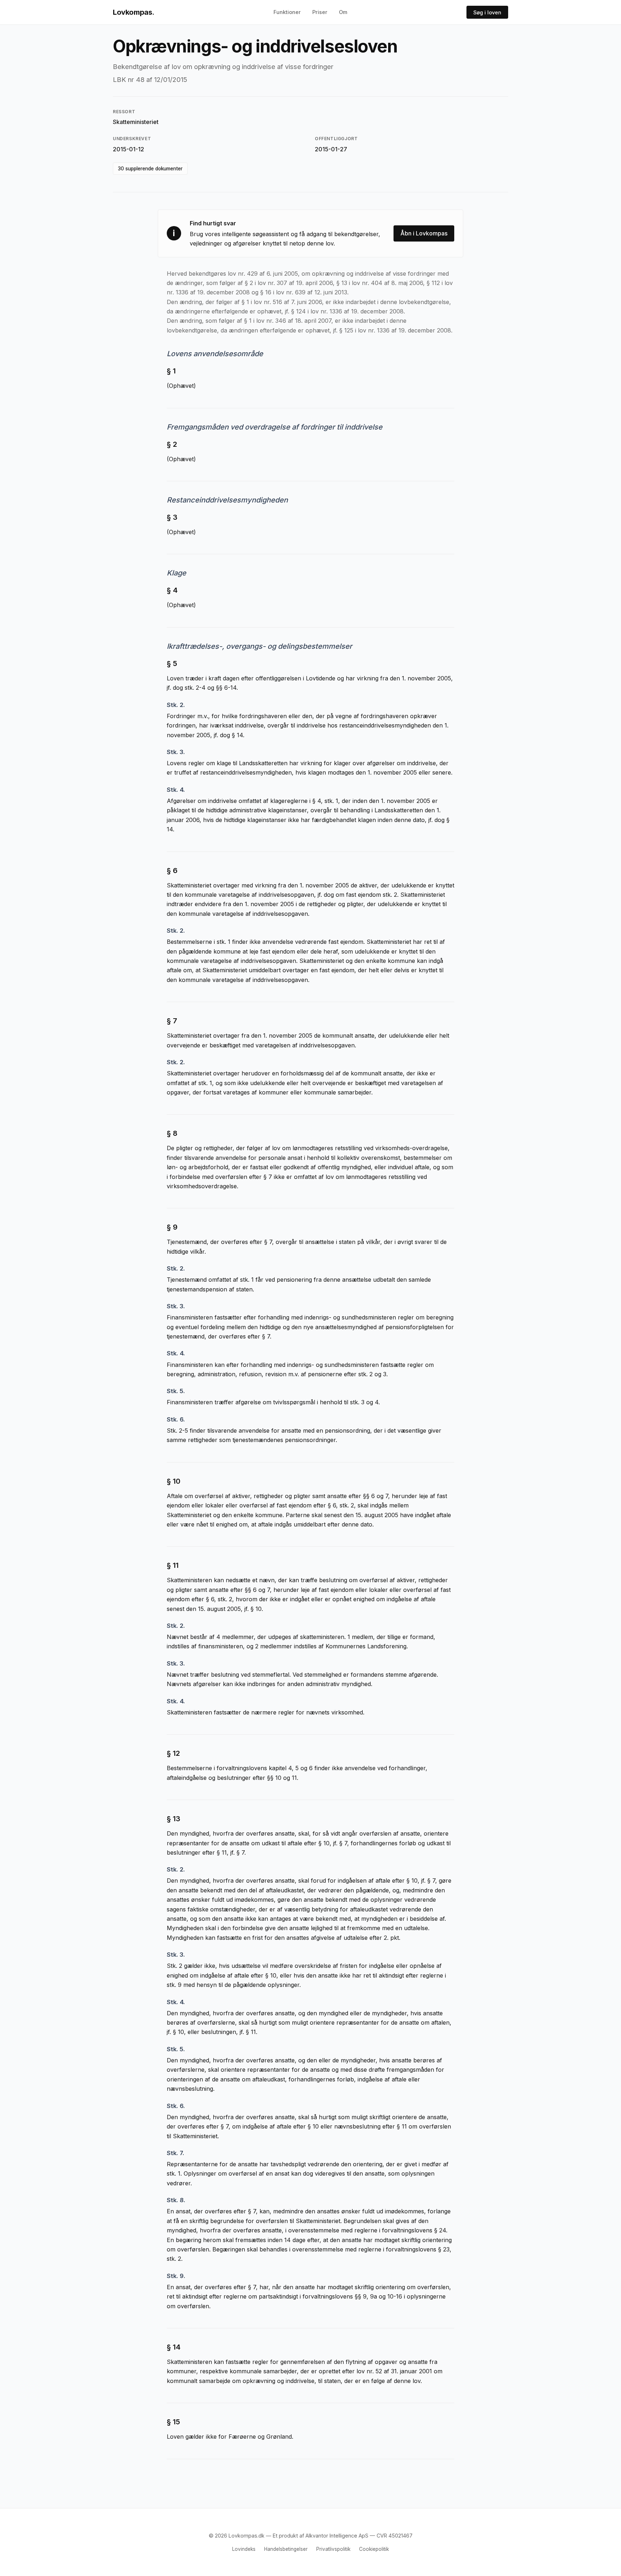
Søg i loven (487, 12)
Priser (320, 12)
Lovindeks (244, 2549)
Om (343, 12)
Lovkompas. (134, 12)
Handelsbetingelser (286, 2549)
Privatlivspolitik (333, 2549)
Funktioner (287, 12)
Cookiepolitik (374, 2549)
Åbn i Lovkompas (424, 233)
